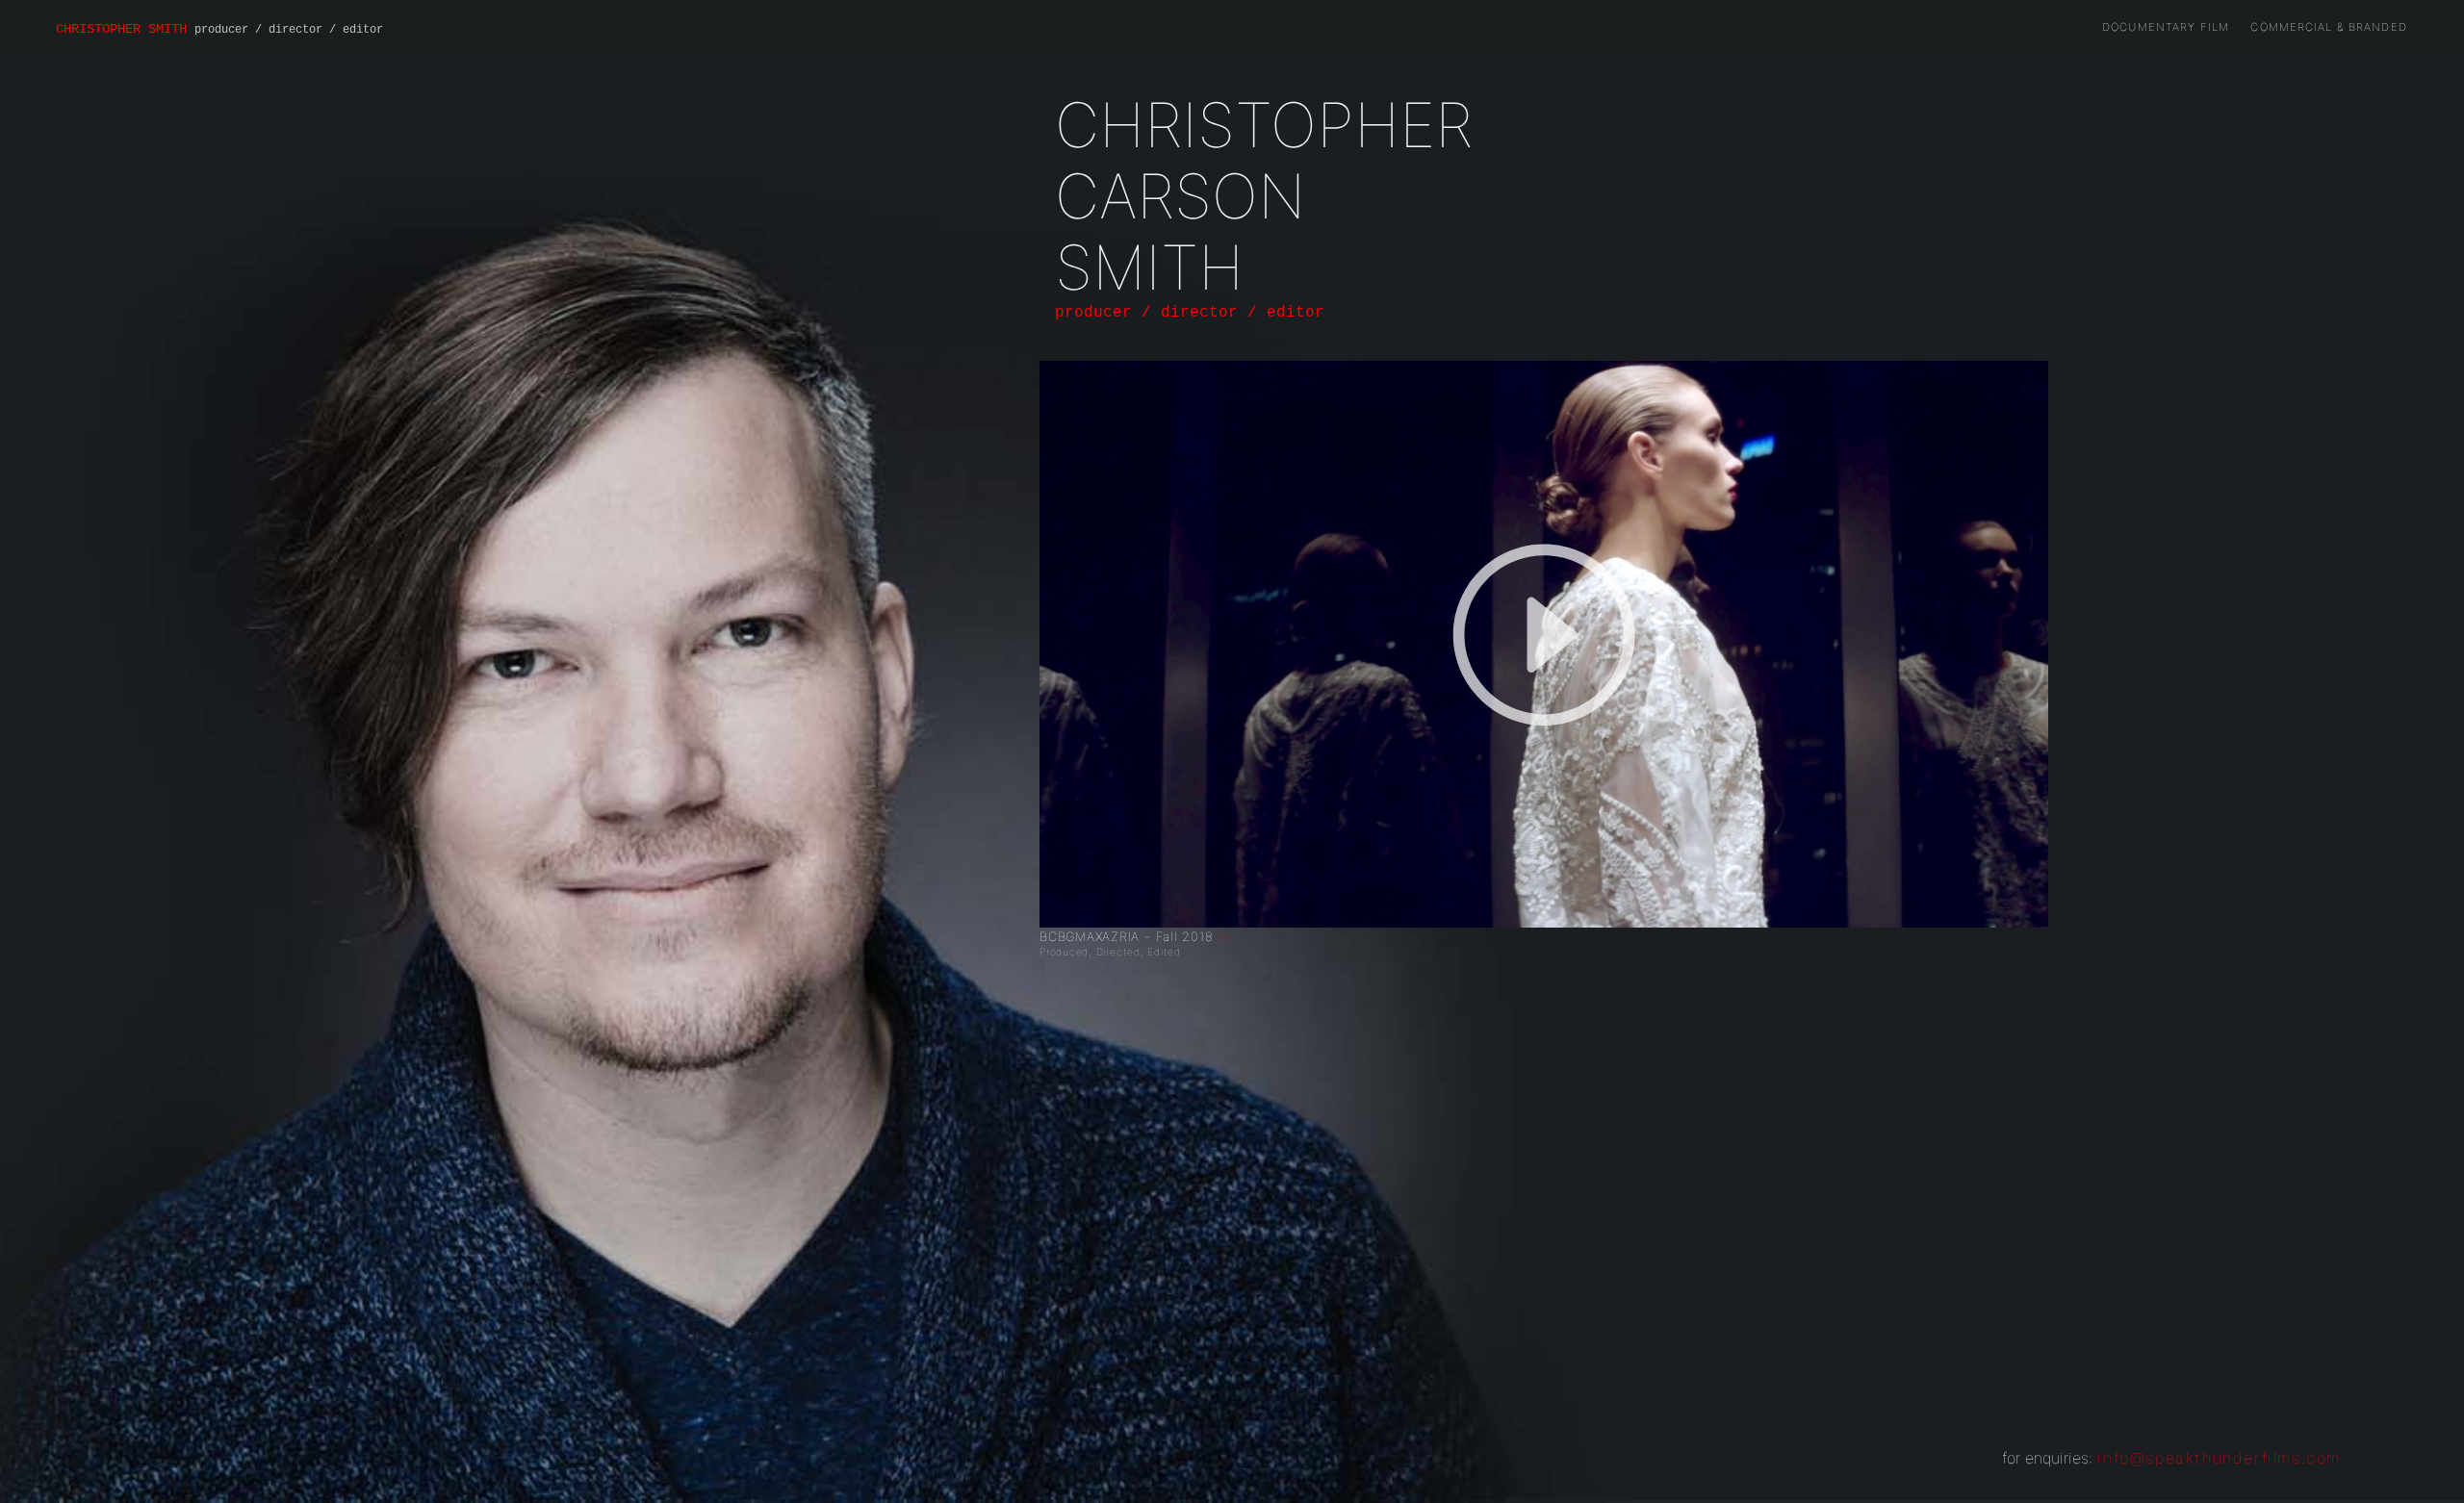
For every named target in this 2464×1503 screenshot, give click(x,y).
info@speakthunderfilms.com (2219, 1458)
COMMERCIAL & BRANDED (2328, 27)
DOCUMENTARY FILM (2166, 27)
